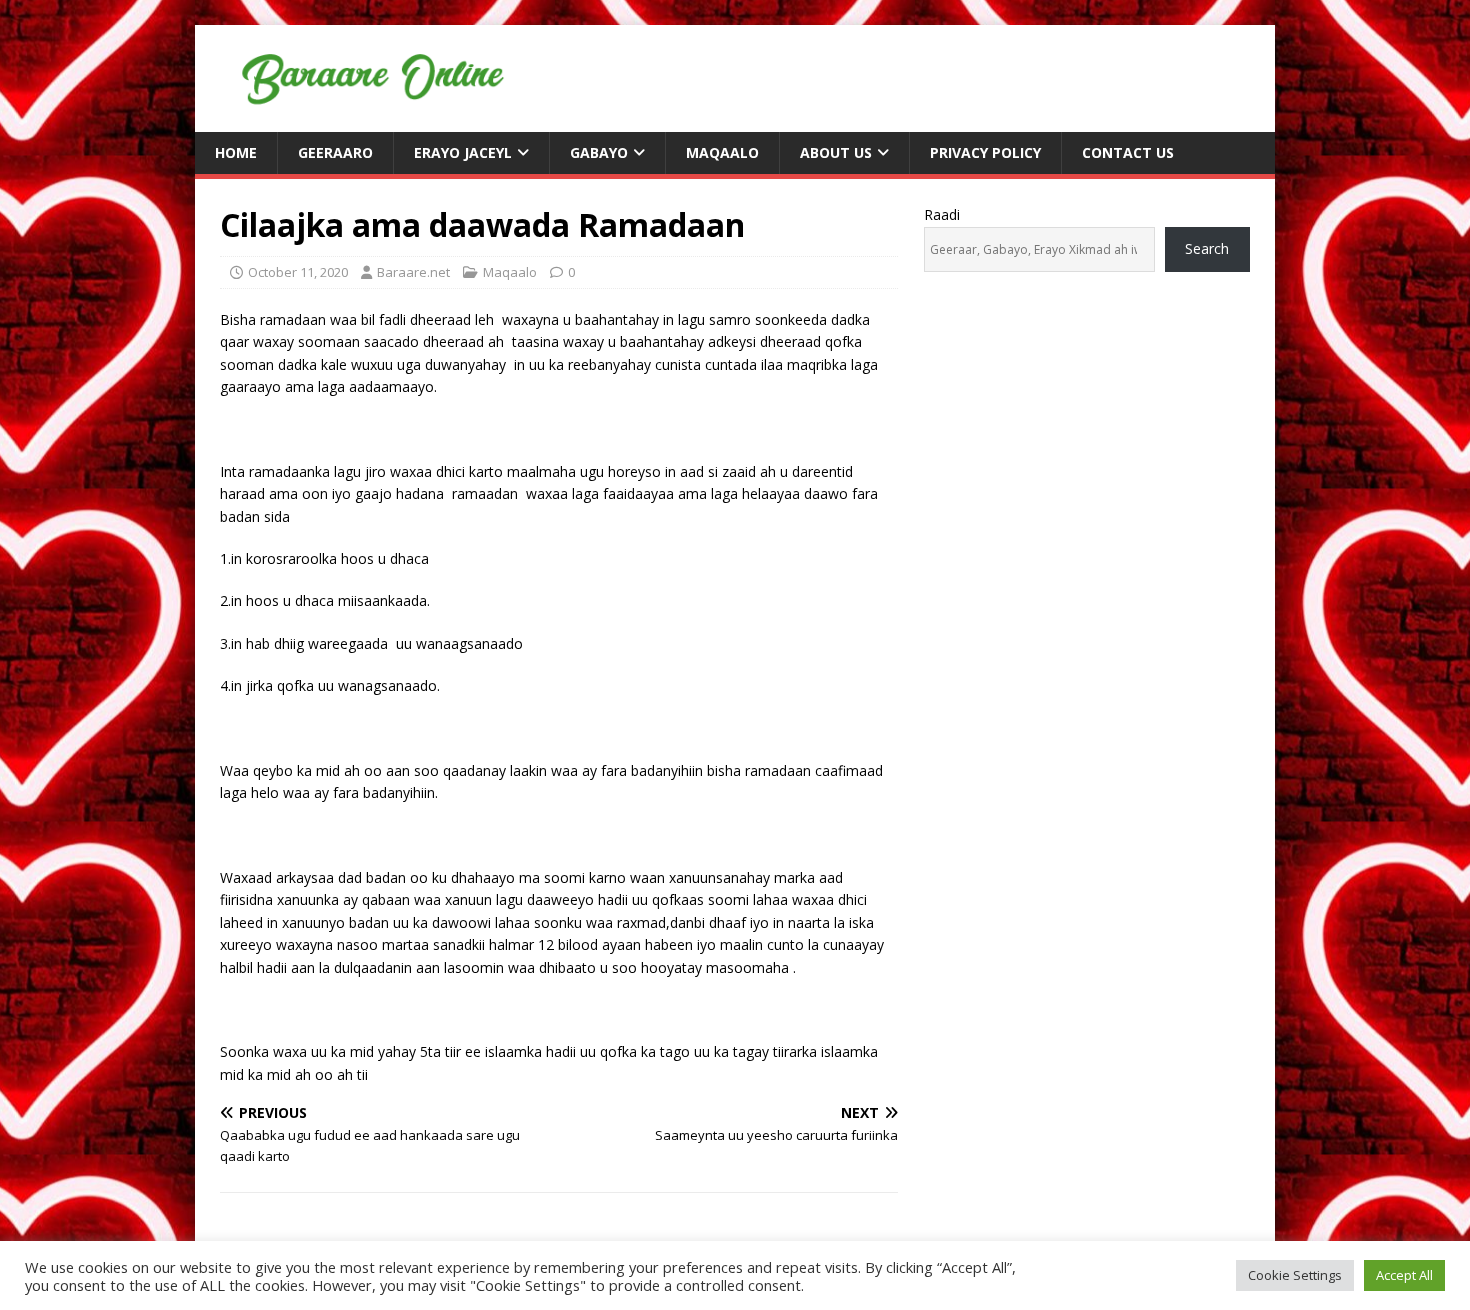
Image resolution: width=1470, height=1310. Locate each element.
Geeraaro (335, 152)
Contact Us (1128, 152)
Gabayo (599, 152)
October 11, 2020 (298, 272)
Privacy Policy (985, 152)
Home (236, 152)
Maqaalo (722, 152)
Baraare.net (413, 272)
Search (1207, 248)
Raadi (942, 214)
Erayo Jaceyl (463, 152)
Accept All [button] (1404, 1275)
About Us (836, 152)
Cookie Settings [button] (1295, 1275)
